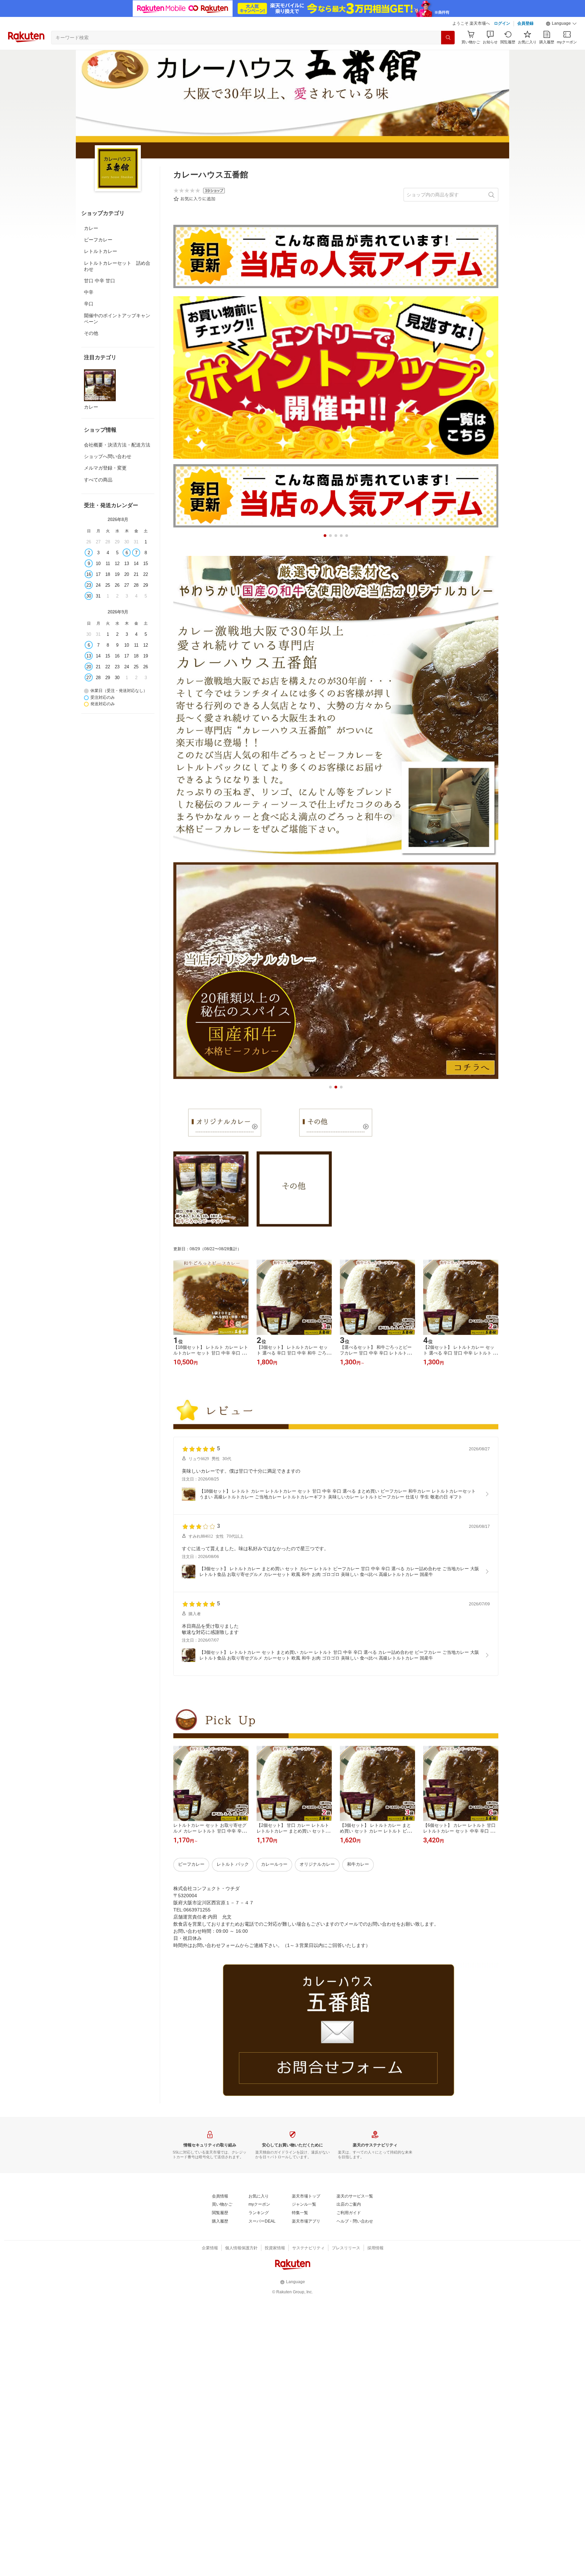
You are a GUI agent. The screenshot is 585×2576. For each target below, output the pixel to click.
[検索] (448, 38)
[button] (561, 24)
